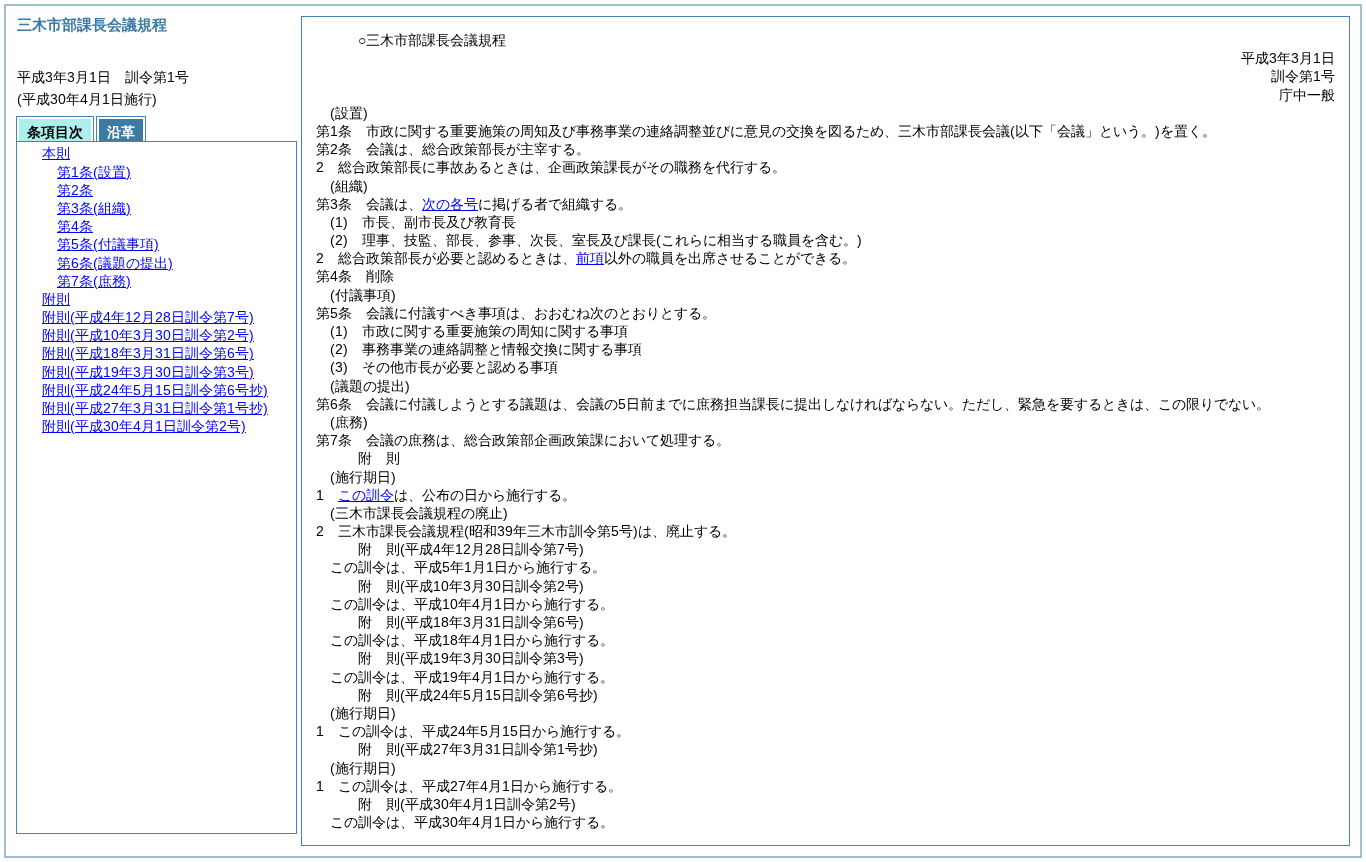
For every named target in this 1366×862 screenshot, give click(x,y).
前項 (590, 258)
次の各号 (450, 204)
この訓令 (366, 495)
